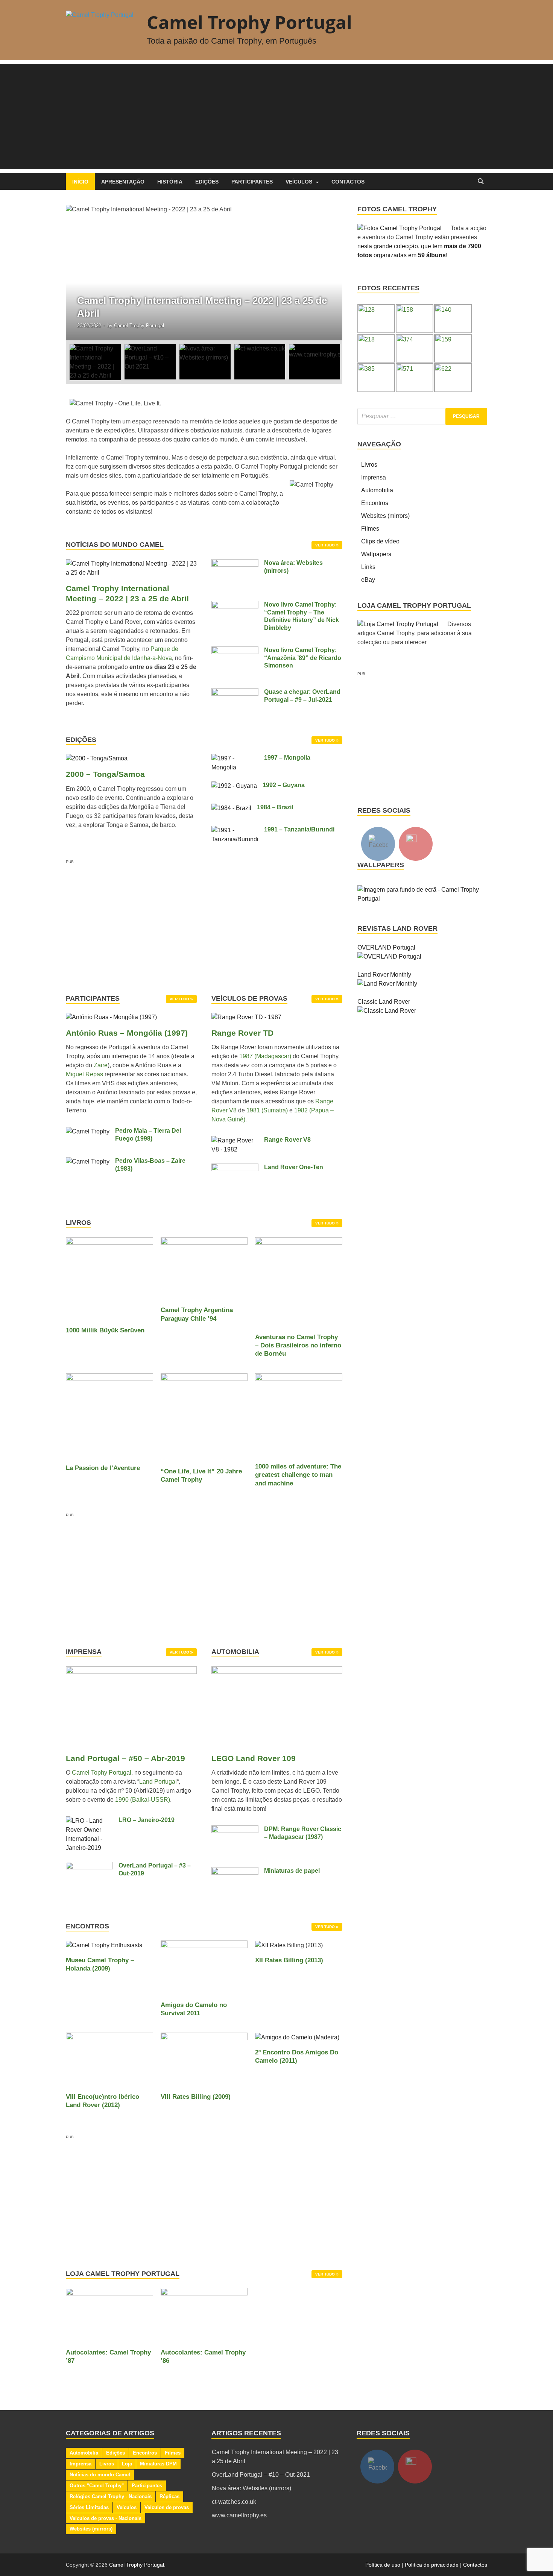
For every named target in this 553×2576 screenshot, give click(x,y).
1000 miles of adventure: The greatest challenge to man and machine (298, 1475)
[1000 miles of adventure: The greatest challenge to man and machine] (299, 1414)
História (170, 182)
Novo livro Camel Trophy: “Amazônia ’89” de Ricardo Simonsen (303, 658)
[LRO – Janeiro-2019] (89, 1821)
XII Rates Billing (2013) (289, 1960)
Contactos (348, 182)
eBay (368, 580)
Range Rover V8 (287, 1140)
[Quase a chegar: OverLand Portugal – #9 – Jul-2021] (235, 693)
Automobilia (377, 490)
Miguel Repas (84, 1074)
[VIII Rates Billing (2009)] (204, 2059)
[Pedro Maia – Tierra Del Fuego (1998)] (88, 1131)
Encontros (375, 503)
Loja (127, 2464)
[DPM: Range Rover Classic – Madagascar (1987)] (235, 1830)
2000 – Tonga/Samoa (105, 774)
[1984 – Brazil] (231, 808)
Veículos (299, 182)
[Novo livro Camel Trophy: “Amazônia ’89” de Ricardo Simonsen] (235, 651)
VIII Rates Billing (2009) (196, 2097)
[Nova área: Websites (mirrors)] (235, 564)
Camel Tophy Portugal (102, 1773)
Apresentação (123, 182)
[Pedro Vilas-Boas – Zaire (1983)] (88, 1161)
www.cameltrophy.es (239, 2515)
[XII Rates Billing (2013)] (289, 1945)
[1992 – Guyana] (234, 786)
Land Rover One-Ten (294, 1167)
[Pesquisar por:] (422, 416)
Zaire (101, 1065)
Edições (207, 182)
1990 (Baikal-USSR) (143, 1800)
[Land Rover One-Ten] (235, 1168)
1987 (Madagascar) (265, 1056)
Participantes (252, 182)
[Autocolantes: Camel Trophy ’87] (109, 2314)
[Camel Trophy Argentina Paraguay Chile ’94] (204, 1268)
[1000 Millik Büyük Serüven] (109, 1278)
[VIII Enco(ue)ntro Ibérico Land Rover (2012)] (109, 2059)
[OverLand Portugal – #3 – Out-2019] (89, 1866)
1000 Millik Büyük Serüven (105, 1330)
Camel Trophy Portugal (249, 22)
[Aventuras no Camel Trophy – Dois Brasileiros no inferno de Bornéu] (299, 1281)
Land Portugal (158, 1782)
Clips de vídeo (380, 541)
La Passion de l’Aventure (103, 1468)
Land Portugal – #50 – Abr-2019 (125, 1758)
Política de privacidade (432, 2565)
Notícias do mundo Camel (100, 2475)
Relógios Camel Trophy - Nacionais (111, 2496)
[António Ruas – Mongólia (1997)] (111, 1020)
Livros (369, 465)
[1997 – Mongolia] (235, 758)
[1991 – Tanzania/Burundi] (235, 830)
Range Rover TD (242, 1033)
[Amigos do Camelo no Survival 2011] (204, 1967)
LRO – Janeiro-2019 (147, 1820)
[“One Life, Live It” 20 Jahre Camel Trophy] (204, 1417)
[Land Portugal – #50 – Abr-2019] (131, 1709)
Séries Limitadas (89, 2507)
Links (368, 567)
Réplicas (169, 2496)
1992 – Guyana (284, 785)
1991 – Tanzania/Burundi (299, 829)
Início (80, 182)
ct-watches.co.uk (234, 2502)
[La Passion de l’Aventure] (109, 1415)
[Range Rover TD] (246, 1020)
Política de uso (383, 2565)
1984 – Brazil (275, 807)
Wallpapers (376, 554)
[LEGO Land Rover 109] (277, 1709)
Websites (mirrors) (385, 516)
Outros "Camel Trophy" (97, 2486)
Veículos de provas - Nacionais (106, 2518)
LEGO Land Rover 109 (254, 1758)
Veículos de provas (167, 2507)
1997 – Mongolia (287, 758)
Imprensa (374, 477)
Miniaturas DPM (158, 2464)
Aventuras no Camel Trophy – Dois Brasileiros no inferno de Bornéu (298, 1345)
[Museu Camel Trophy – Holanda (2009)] (104, 1945)
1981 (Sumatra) (267, 1110)
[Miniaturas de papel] (235, 1871)
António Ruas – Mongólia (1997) (127, 1033)
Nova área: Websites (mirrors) (251, 2488)
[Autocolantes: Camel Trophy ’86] (204, 2314)
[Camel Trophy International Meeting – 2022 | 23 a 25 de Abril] (204, 273)
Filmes (370, 529)
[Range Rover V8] (235, 1140)
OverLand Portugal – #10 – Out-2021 (261, 2475)
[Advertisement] (276, 117)
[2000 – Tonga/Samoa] (97, 758)
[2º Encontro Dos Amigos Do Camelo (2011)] (297, 2037)
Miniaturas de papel (292, 1871)
